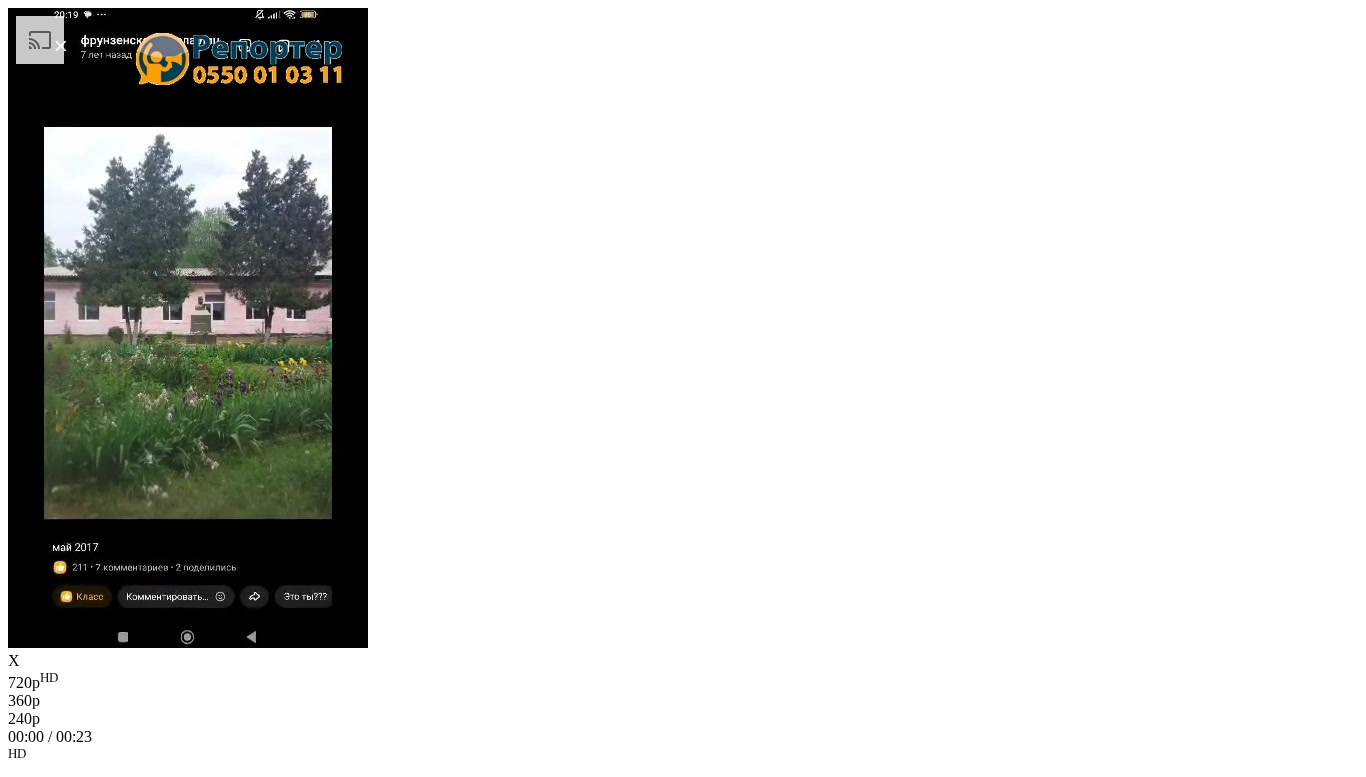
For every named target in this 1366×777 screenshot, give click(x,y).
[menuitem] (683, 681)
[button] (683, 757)
